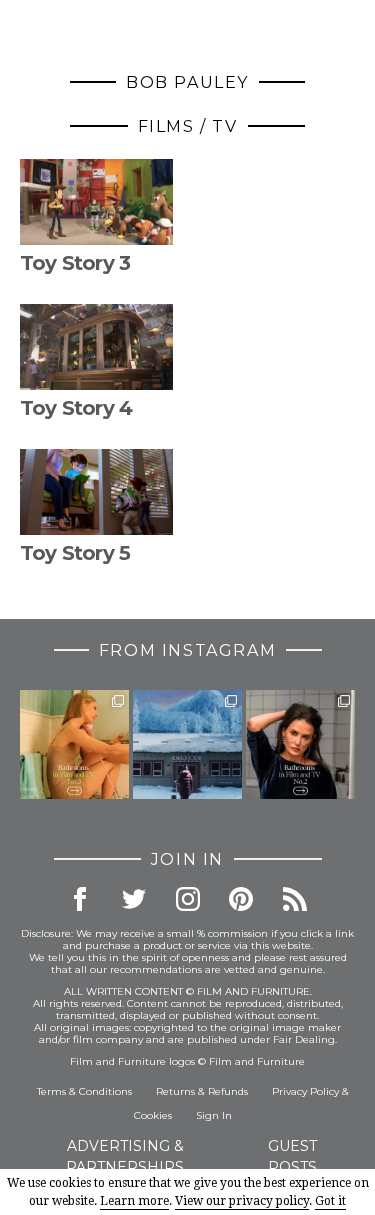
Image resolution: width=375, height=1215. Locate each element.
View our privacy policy (242, 1201)
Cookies (153, 1115)
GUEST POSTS (292, 1156)
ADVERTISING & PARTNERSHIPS (125, 1156)
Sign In (214, 1115)
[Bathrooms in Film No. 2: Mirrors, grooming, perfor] (300, 744)
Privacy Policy (305, 1091)
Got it (330, 1201)
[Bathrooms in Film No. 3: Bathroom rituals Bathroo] (74, 744)
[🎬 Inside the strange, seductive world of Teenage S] (187, 744)
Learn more (134, 1201)
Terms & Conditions (84, 1091)
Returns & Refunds (202, 1091)
